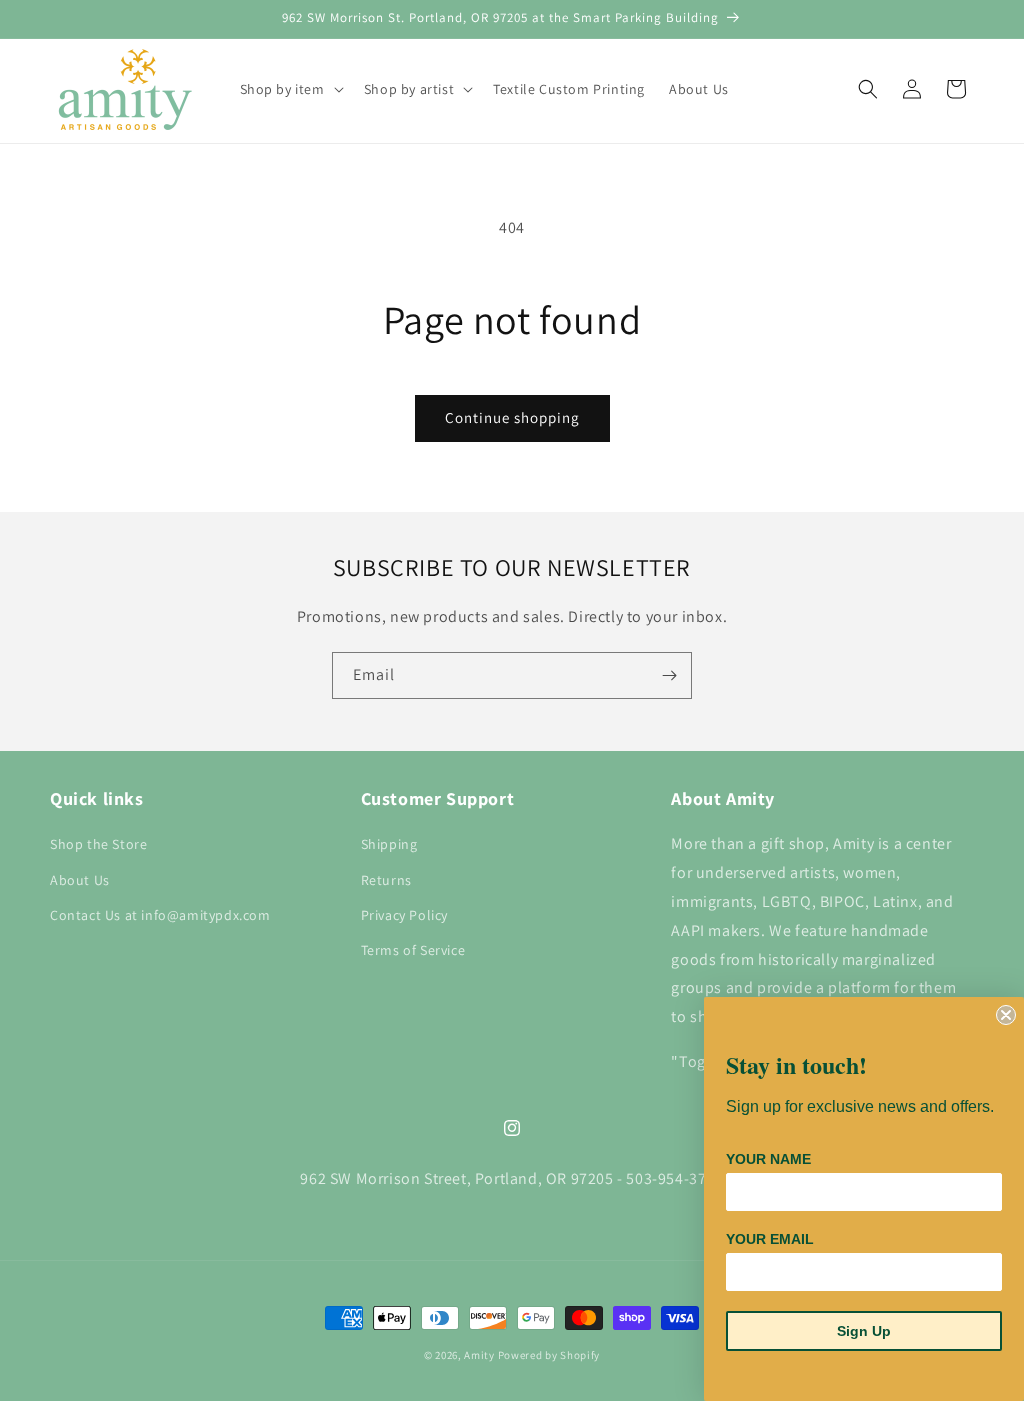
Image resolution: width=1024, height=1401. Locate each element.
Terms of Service (413, 950)
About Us (80, 880)
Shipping (389, 844)
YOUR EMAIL (770, 1239)
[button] (290, 89)
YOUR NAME (768, 1159)
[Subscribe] (669, 675)
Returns (386, 880)
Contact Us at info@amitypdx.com (160, 915)
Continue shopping (512, 417)
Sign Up (864, 1331)
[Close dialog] (1006, 1015)
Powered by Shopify (549, 1355)
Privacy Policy (404, 915)
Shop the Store (98, 844)
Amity (479, 1355)
